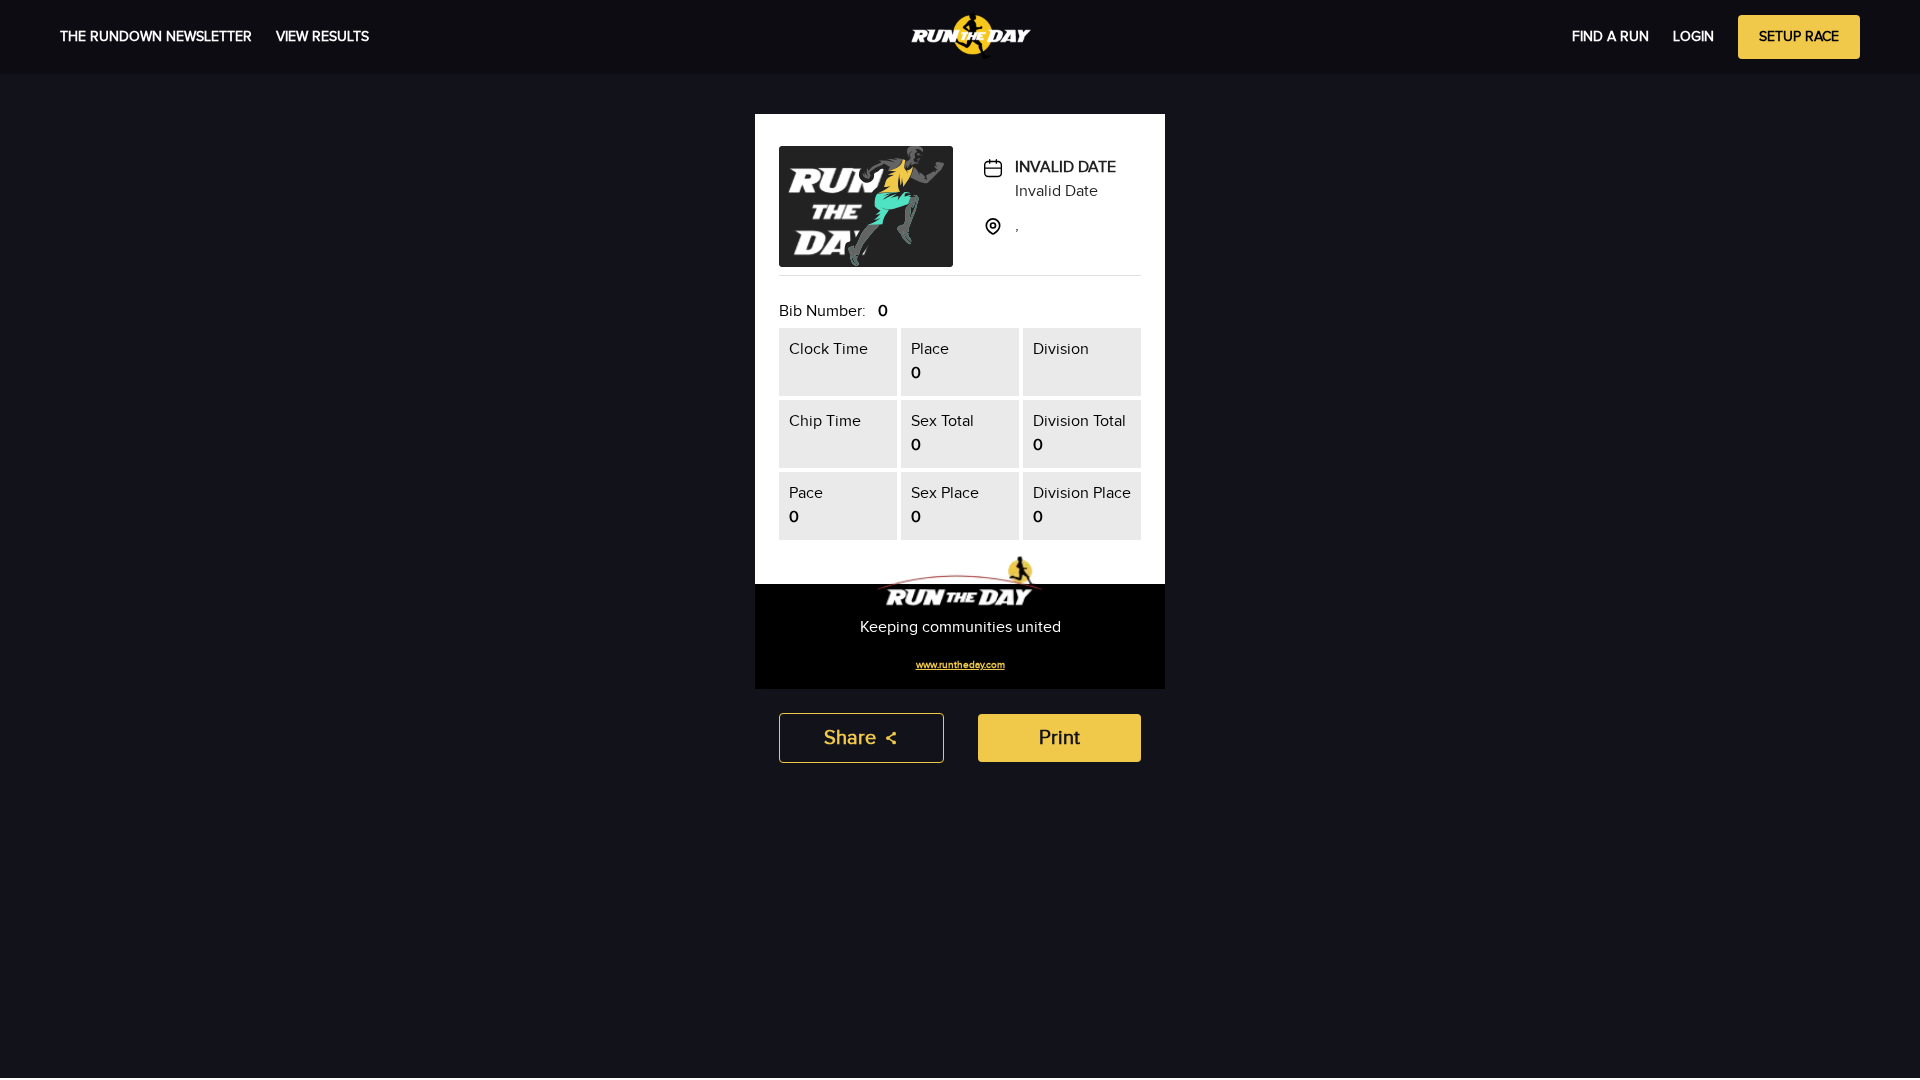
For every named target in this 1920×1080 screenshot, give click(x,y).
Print (1059, 738)
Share (850, 738)
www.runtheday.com (960, 665)
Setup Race (1799, 37)
